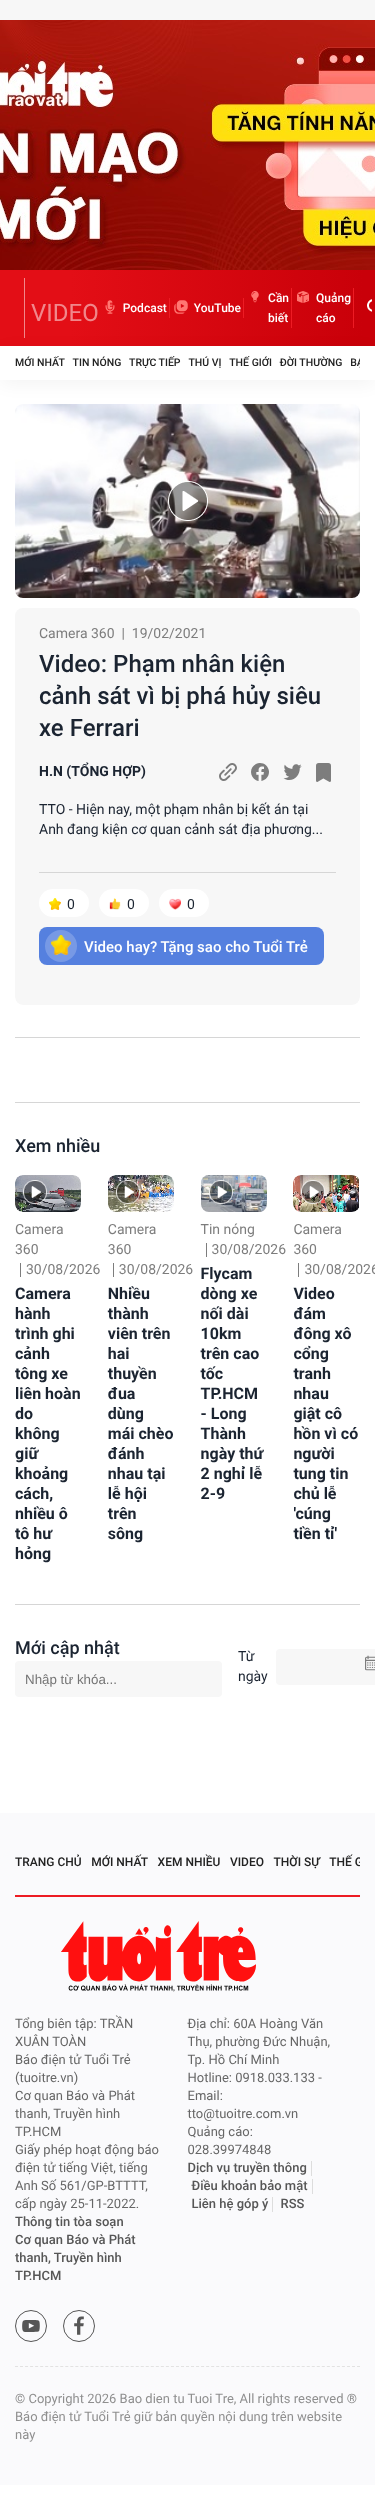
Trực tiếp (154, 362)
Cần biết (278, 308)
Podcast (145, 308)
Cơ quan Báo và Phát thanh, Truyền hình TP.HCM (75, 2258)
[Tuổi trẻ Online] (161, 1956)
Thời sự (297, 1862)
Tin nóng (97, 362)
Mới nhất (40, 362)
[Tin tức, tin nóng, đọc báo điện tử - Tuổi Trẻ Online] (20, 308)
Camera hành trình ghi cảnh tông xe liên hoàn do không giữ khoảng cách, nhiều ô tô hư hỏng (48, 1423)
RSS (293, 2204)
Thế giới (250, 362)
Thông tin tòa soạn (69, 2222)
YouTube (217, 308)
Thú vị (204, 362)
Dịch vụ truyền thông (247, 2168)
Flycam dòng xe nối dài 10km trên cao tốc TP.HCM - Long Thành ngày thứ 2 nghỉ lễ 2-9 (232, 1383)
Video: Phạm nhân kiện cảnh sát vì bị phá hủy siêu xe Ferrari (180, 696)
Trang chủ (48, 1862)
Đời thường (311, 362)
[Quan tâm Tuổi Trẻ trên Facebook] (79, 2326)
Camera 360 (77, 634)
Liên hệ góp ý (230, 2204)
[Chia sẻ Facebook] (260, 772)
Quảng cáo (333, 308)
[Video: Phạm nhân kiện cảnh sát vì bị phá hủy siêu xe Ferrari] (187, 501)
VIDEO (65, 313)
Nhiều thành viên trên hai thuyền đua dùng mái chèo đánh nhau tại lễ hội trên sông (141, 1413)
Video (247, 1862)
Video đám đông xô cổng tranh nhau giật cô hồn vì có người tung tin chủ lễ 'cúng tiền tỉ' (325, 1413)
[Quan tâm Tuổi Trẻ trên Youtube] (31, 2326)
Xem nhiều (57, 1146)
